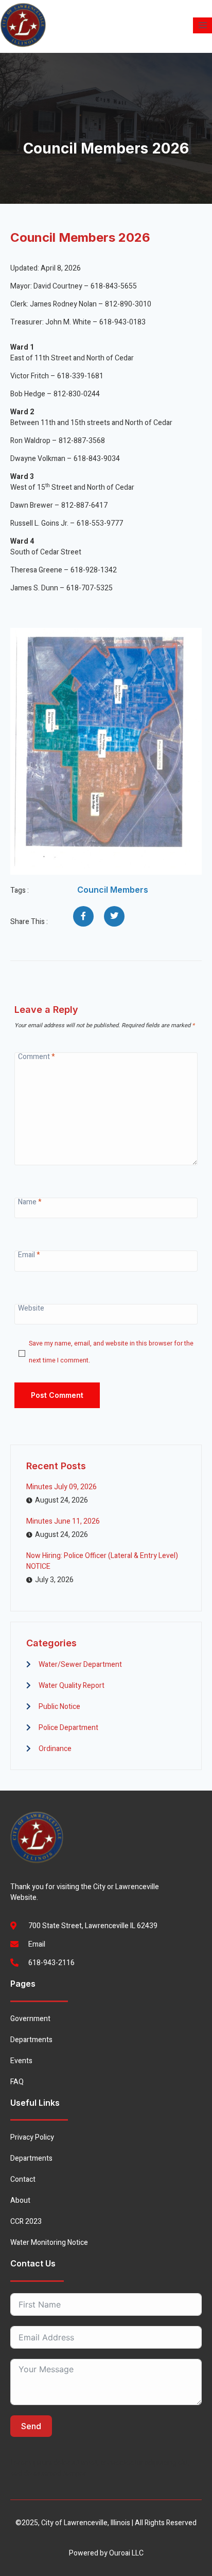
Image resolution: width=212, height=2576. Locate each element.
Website (31, 1308)
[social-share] (83, 916)
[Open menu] (202, 25)
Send (31, 2426)
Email (29, 1255)
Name (30, 1202)
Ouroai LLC (126, 2553)
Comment (37, 1057)
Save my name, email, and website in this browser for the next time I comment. (111, 1352)
